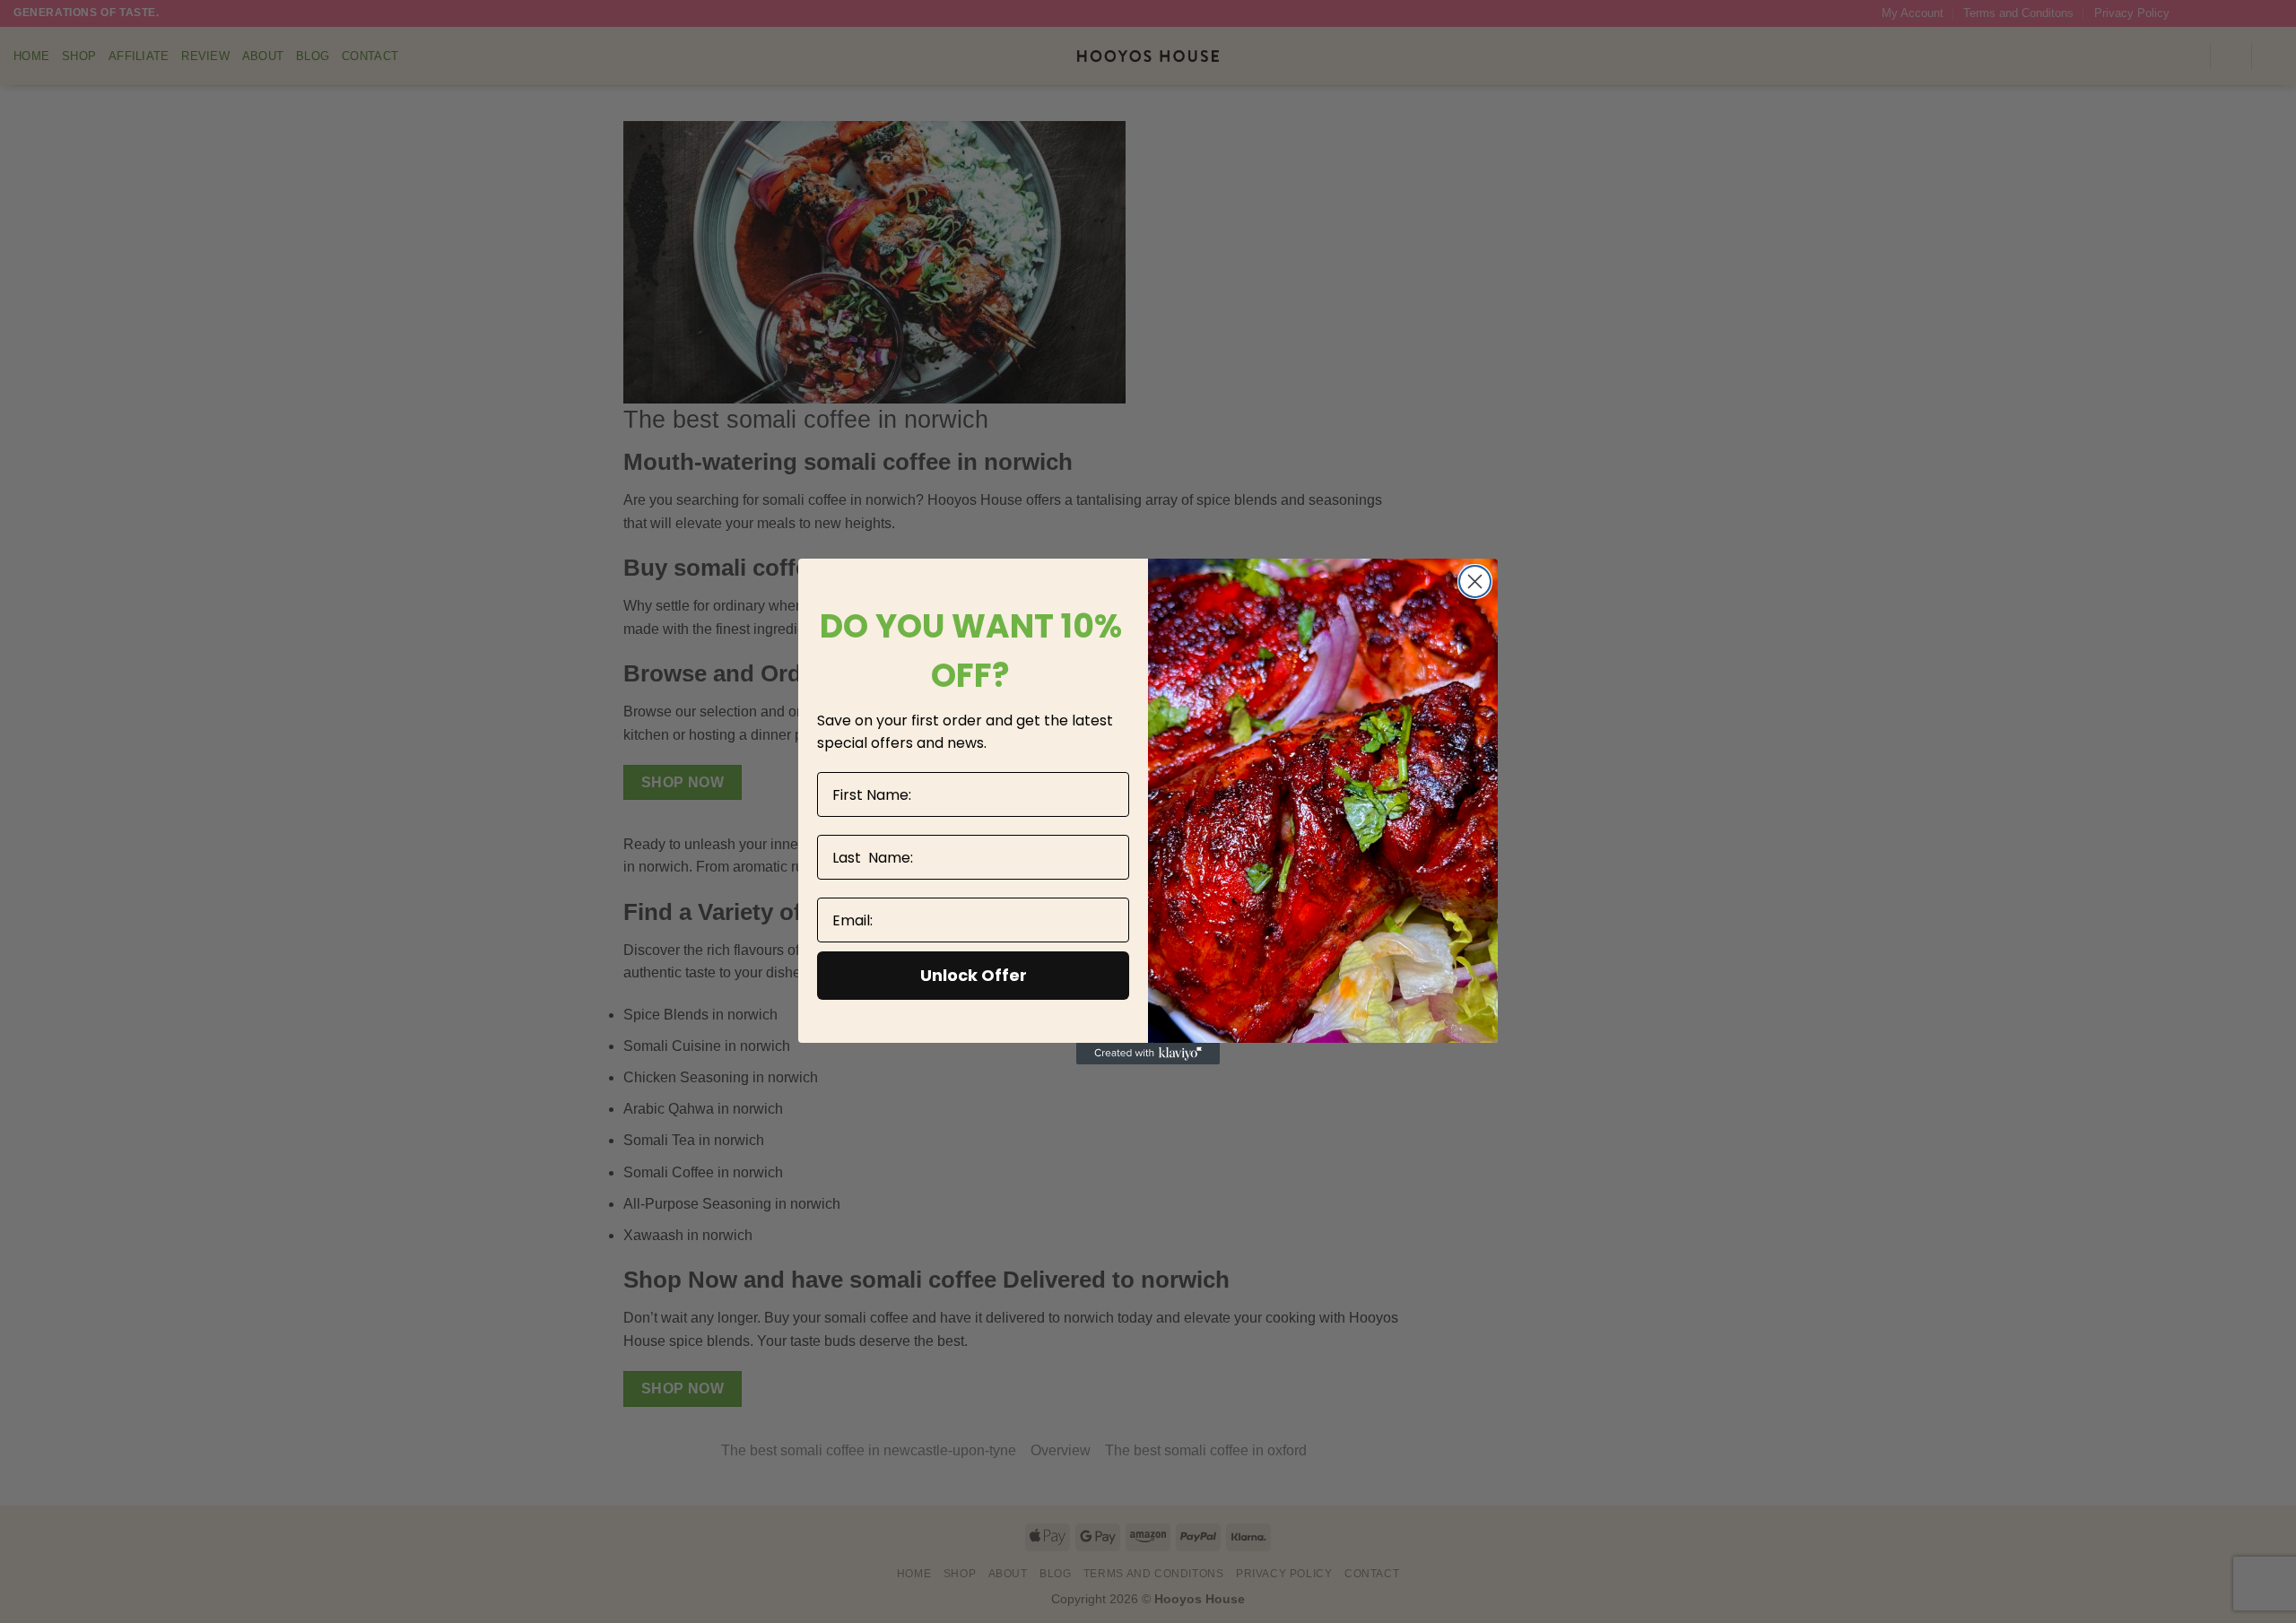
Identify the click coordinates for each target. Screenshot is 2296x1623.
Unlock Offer (974, 975)
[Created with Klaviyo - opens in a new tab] (1148, 1054)
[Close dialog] (1475, 582)
